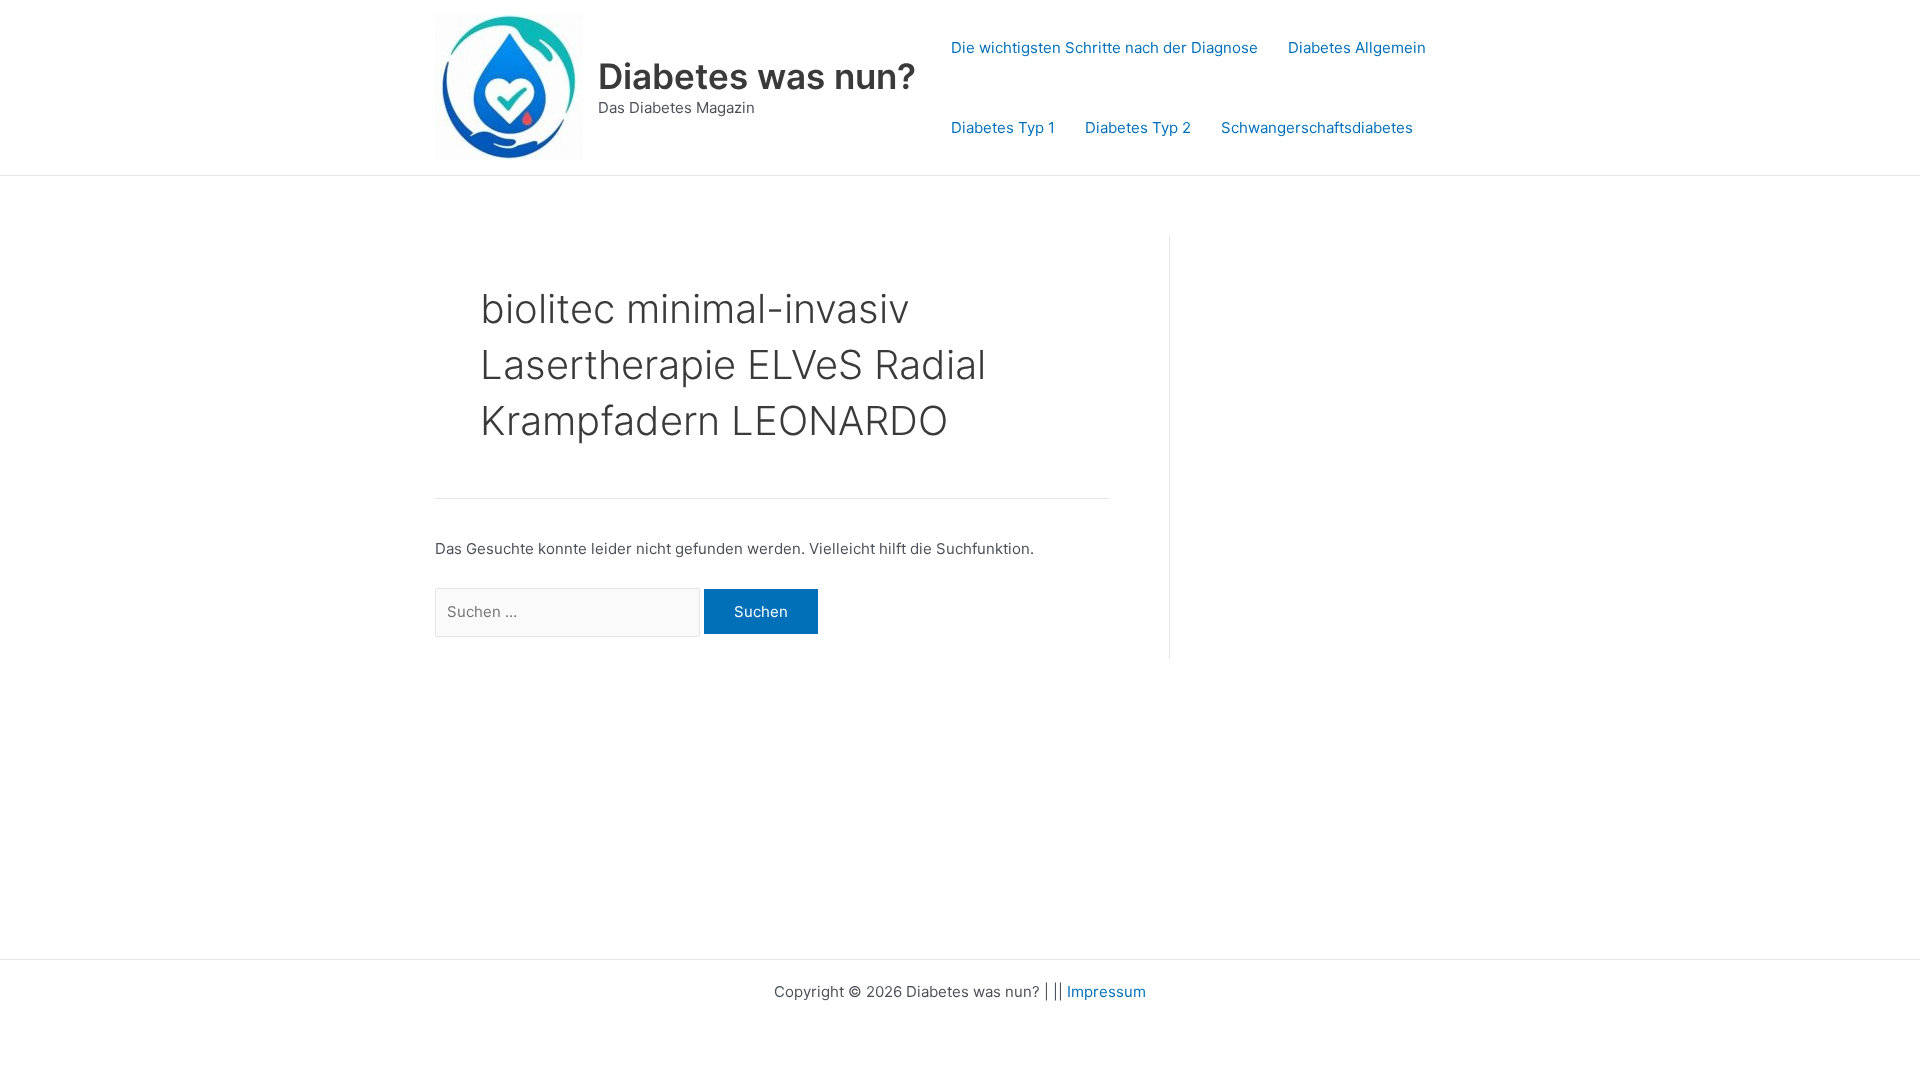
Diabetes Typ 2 (1138, 127)
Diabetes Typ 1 (1003, 127)
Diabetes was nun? (757, 76)
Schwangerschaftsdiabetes (1317, 127)
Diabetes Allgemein (1357, 47)
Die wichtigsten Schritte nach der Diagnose (1104, 47)
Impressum (1106, 991)
